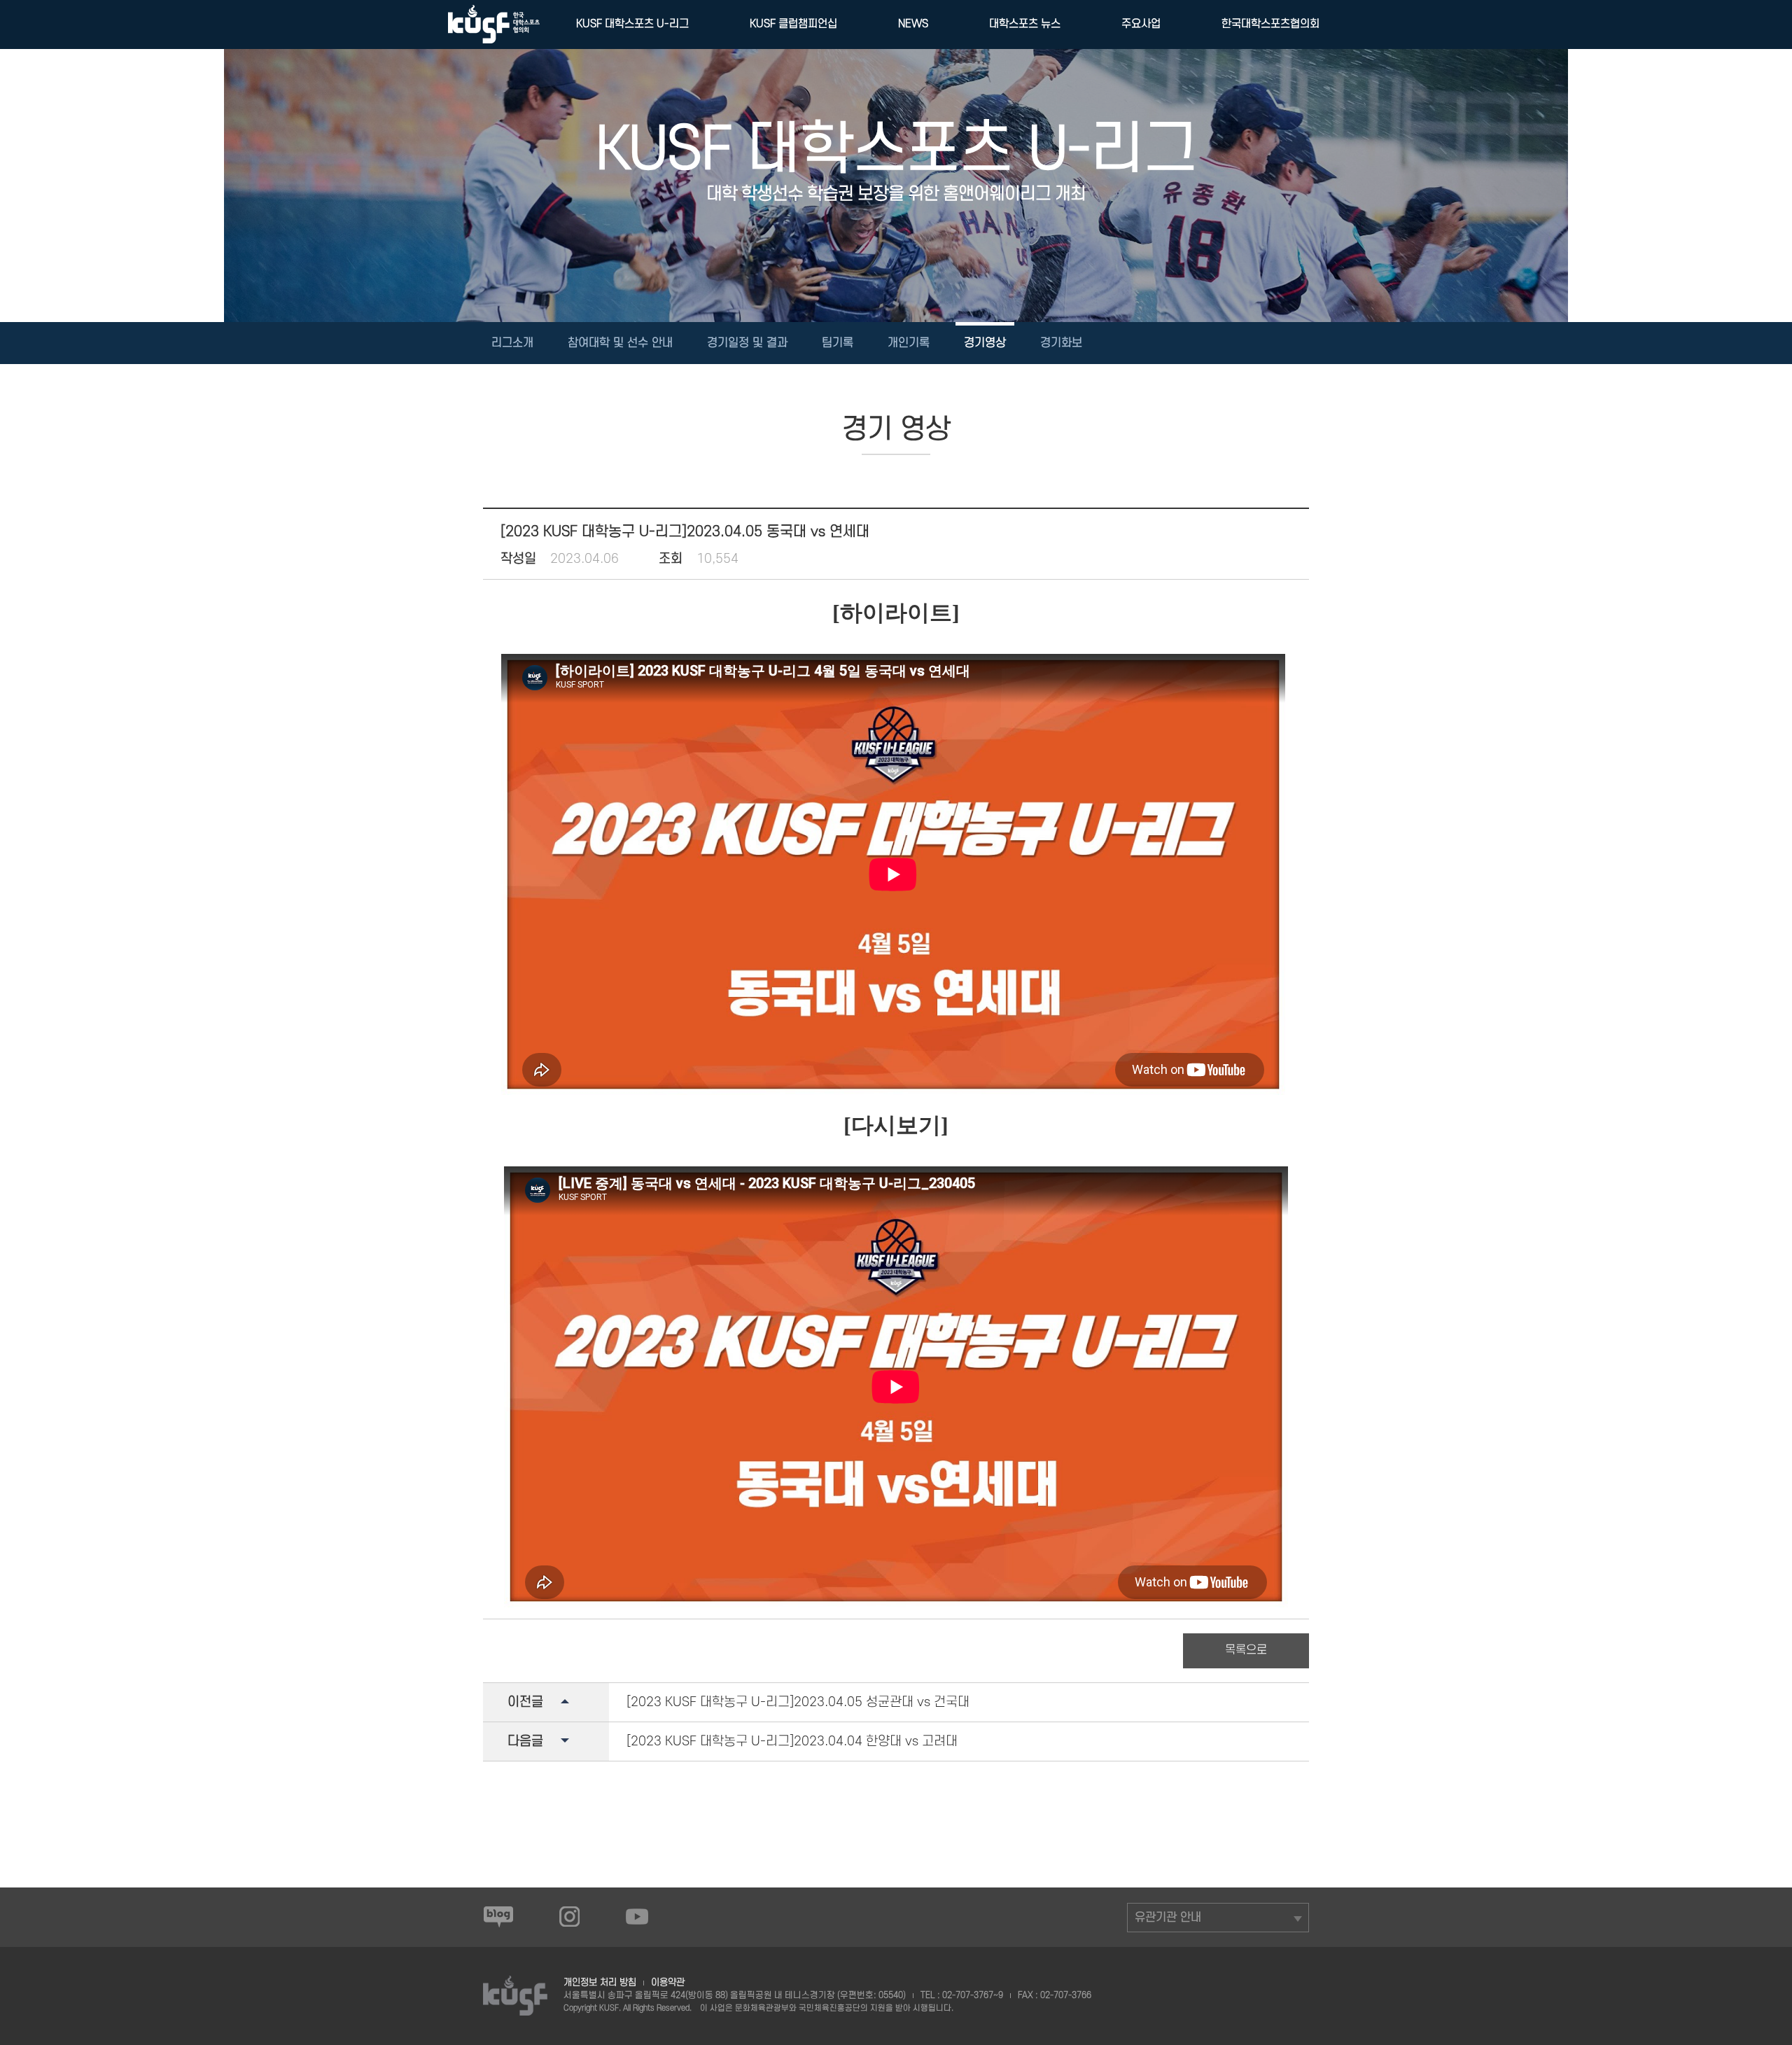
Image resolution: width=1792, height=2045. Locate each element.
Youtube (637, 1916)
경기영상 (985, 343)
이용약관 (668, 1982)
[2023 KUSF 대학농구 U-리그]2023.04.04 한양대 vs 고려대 (792, 1742)
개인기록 (909, 343)
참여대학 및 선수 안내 (620, 343)
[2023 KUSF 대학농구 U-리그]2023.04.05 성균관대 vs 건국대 (798, 1702)
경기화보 (1061, 343)
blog (498, 1916)
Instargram (570, 1916)
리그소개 (512, 343)
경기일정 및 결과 (747, 343)
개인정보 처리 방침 (600, 1982)
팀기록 (838, 343)
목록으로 (1246, 1650)
